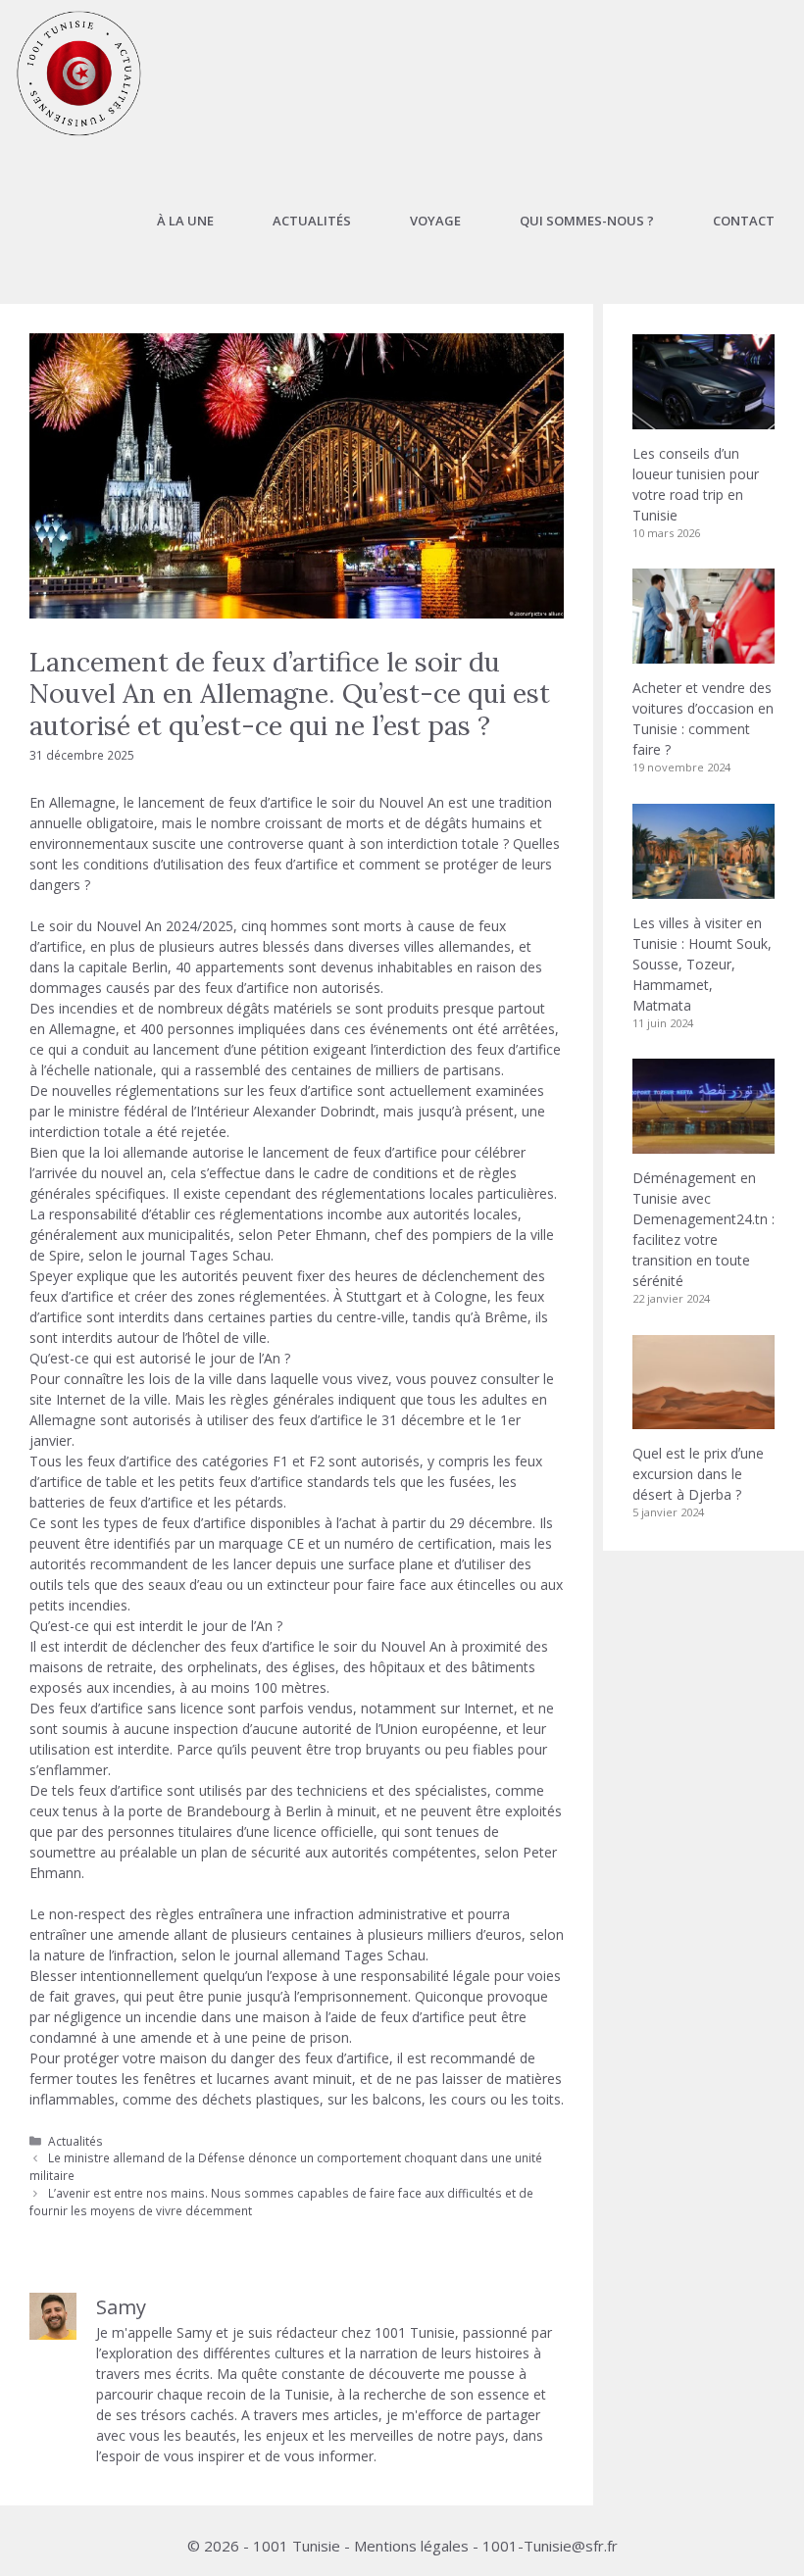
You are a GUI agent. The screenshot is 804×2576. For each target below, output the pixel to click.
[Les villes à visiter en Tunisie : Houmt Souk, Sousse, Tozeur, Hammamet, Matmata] (703, 889)
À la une (185, 221)
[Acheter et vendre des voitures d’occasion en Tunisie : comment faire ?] (703, 653)
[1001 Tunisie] (79, 74)
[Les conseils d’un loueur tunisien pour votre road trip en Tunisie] (703, 419)
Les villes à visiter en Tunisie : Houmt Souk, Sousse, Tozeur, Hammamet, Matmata (702, 964)
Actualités (312, 221)
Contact (744, 221)
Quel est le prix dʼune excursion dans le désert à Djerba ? (698, 1474)
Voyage (435, 221)
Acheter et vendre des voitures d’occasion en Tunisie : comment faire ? (703, 718)
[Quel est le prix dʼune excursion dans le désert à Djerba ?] (703, 1419)
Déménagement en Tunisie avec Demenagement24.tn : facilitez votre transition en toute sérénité (703, 1229)
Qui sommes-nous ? (587, 221)
